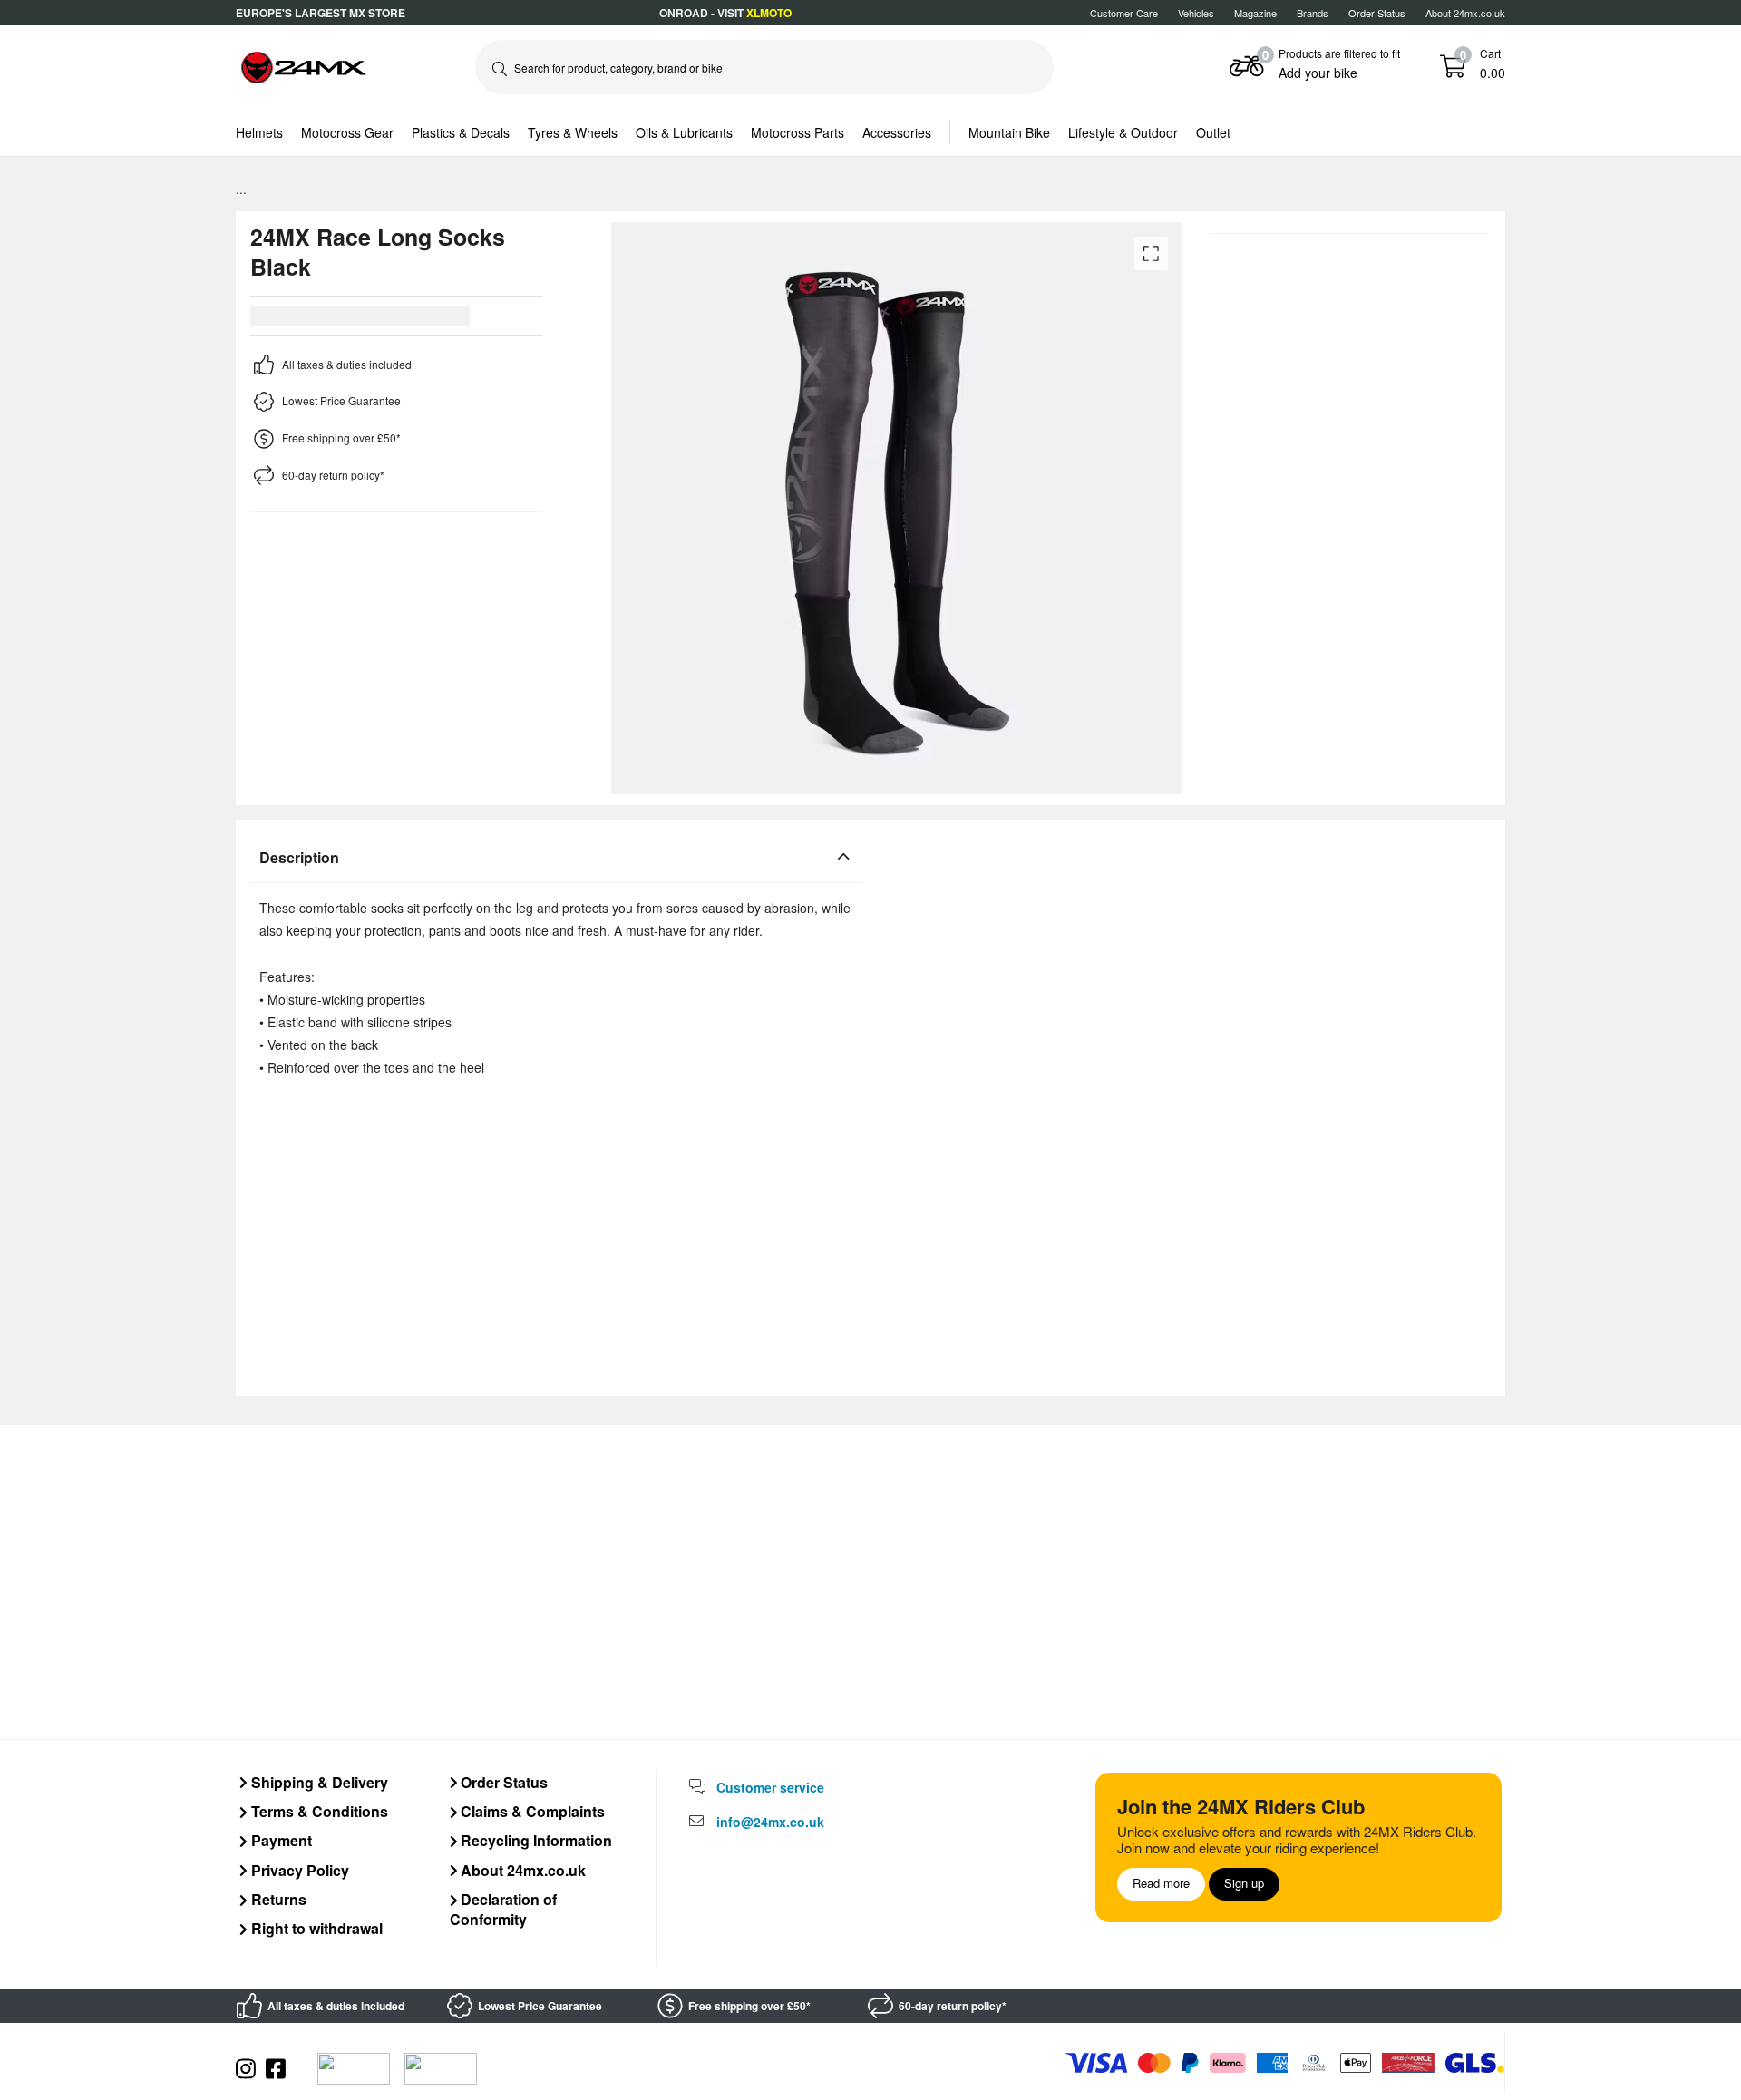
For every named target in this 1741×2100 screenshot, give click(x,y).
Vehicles (1196, 13)
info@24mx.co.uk (770, 1822)
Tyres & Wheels (573, 132)
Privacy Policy (298, 1870)
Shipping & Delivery (318, 1782)
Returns (277, 1899)
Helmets (259, 132)
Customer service (770, 1787)
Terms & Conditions (318, 1811)
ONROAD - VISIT (725, 13)
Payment (280, 1840)
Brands (1313, 13)
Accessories (897, 132)
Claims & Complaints (531, 1811)
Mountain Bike (1009, 132)
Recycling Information (535, 1840)
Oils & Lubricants (684, 132)
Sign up (1244, 1883)
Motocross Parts (798, 132)
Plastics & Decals (461, 132)
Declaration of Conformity (504, 1909)
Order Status (502, 1782)
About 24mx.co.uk (1465, 13)
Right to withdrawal (315, 1928)
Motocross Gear (347, 132)
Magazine (1255, 13)
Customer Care (1124, 13)
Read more (1161, 1883)
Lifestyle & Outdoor (1123, 132)
